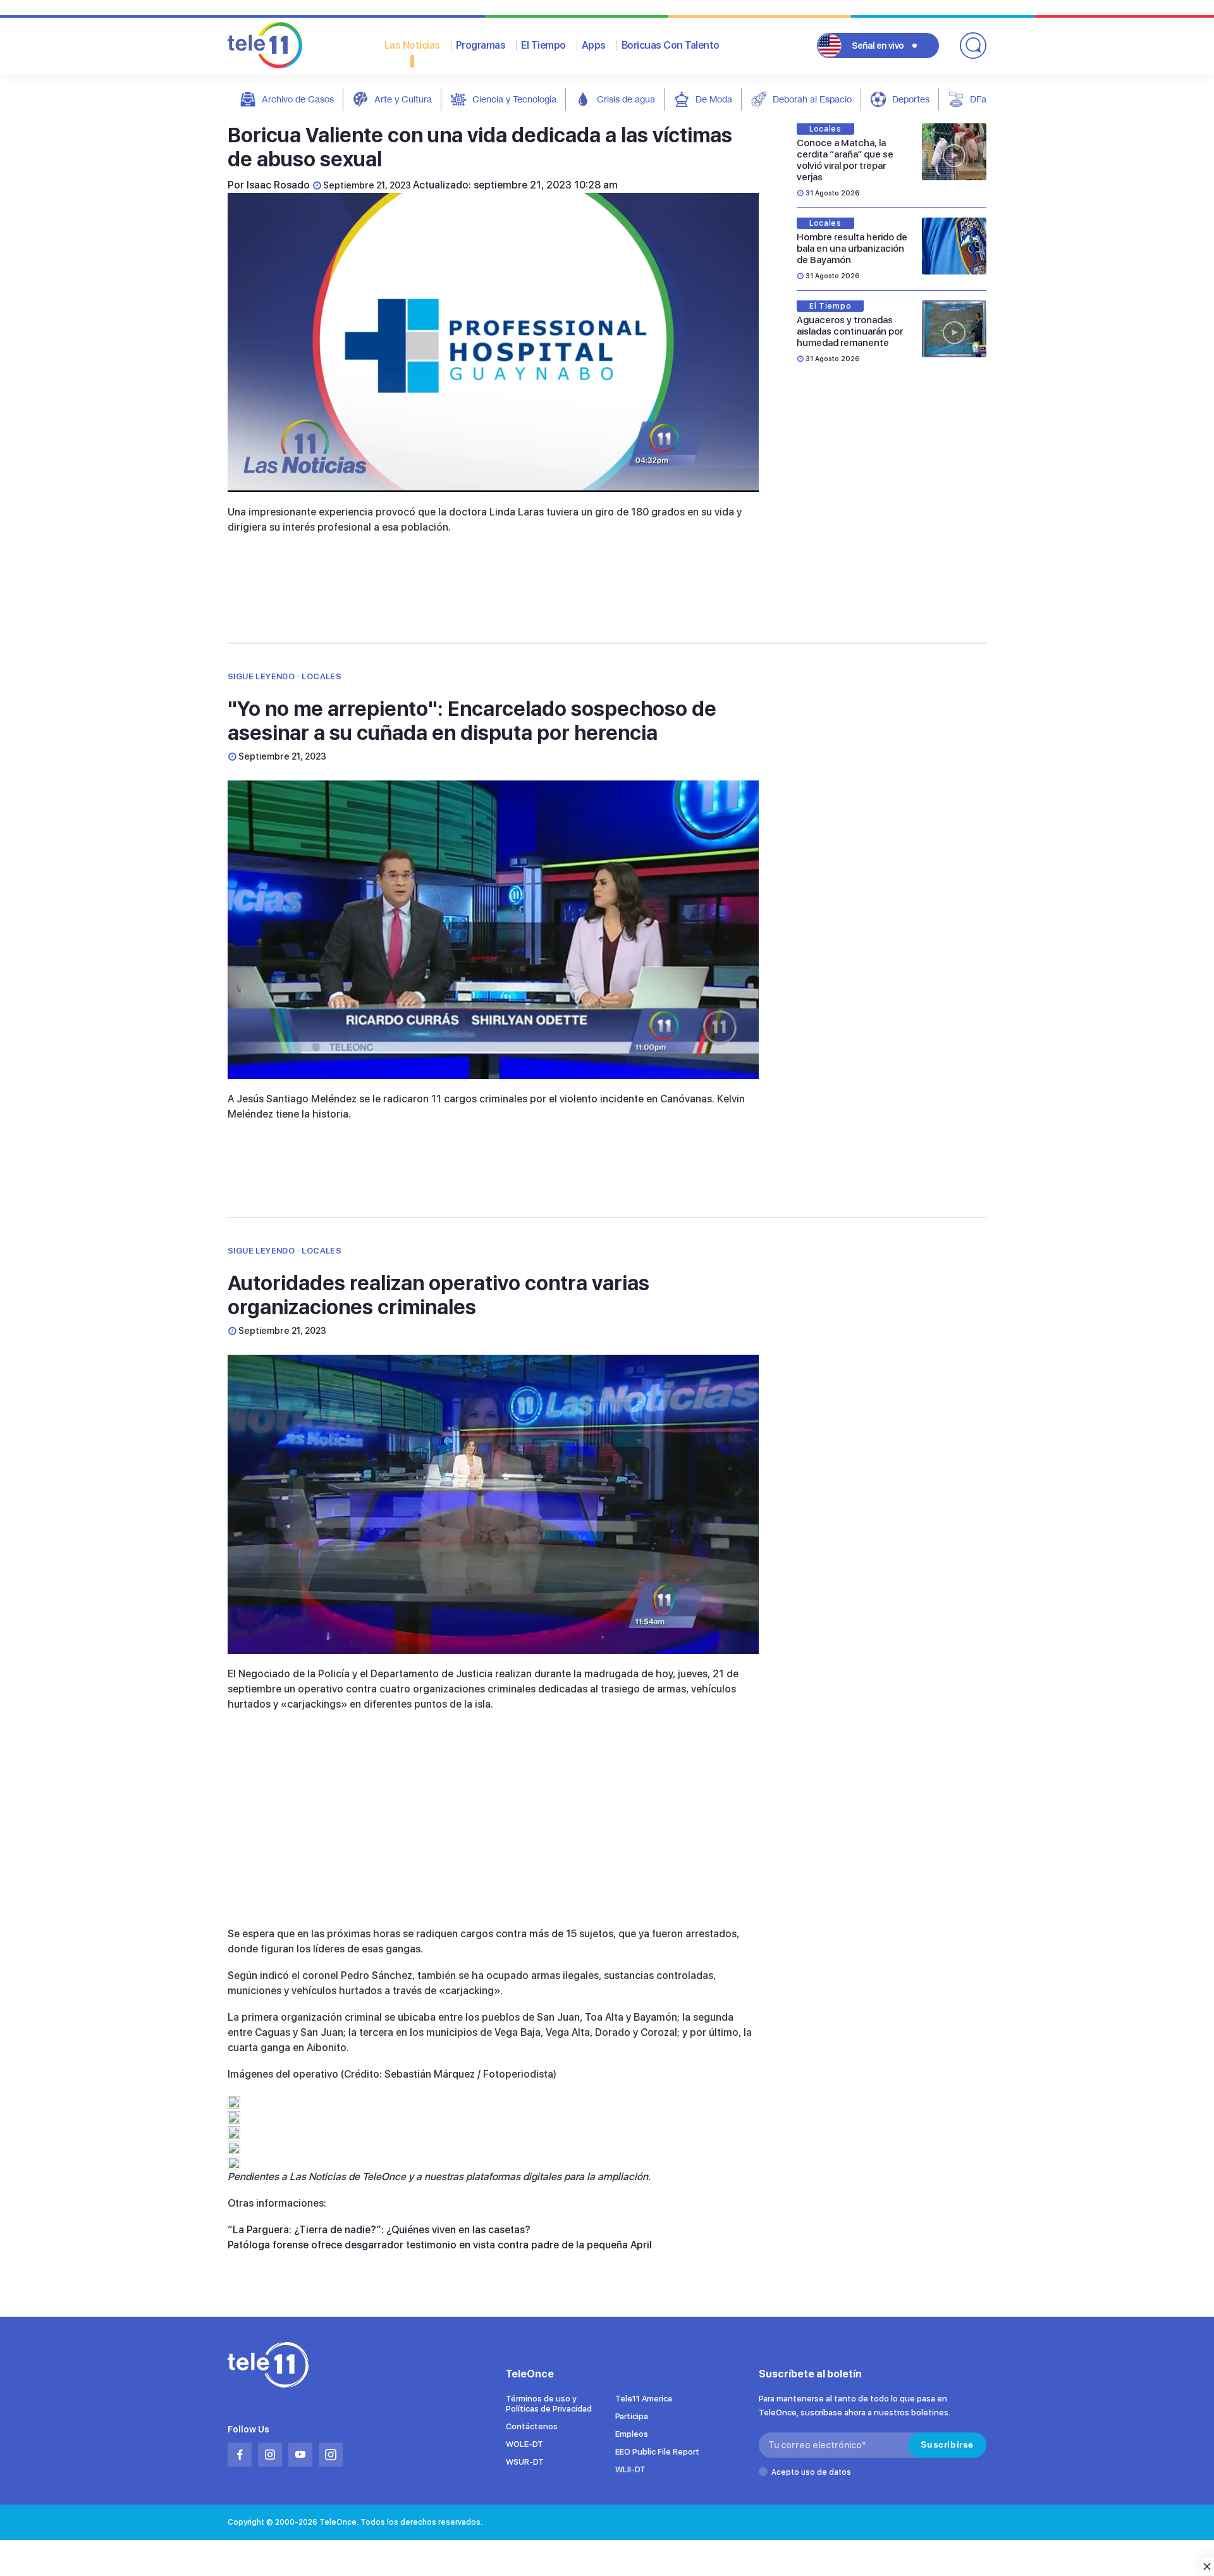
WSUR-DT (525, 2462)
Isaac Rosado (278, 185)
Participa (632, 2416)
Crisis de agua (626, 99)
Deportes (911, 99)
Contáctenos (532, 2426)
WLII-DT (630, 2469)
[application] (493, 342)
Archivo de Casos (298, 99)
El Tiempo (543, 45)
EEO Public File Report (657, 2452)
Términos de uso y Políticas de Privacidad (549, 2404)
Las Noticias (412, 45)
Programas (481, 45)
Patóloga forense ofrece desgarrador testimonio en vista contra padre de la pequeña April (440, 2245)
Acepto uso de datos (811, 2472)
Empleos (632, 2434)
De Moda (714, 99)
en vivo (878, 46)
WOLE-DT (524, 2444)
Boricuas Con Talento (671, 45)
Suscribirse (947, 2444)
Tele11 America (644, 2399)
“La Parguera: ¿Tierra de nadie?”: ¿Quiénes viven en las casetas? (379, 2230)
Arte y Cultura (403, 99)
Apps (594, 45)
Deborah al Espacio (812, 99)
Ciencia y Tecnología (514, 99)
